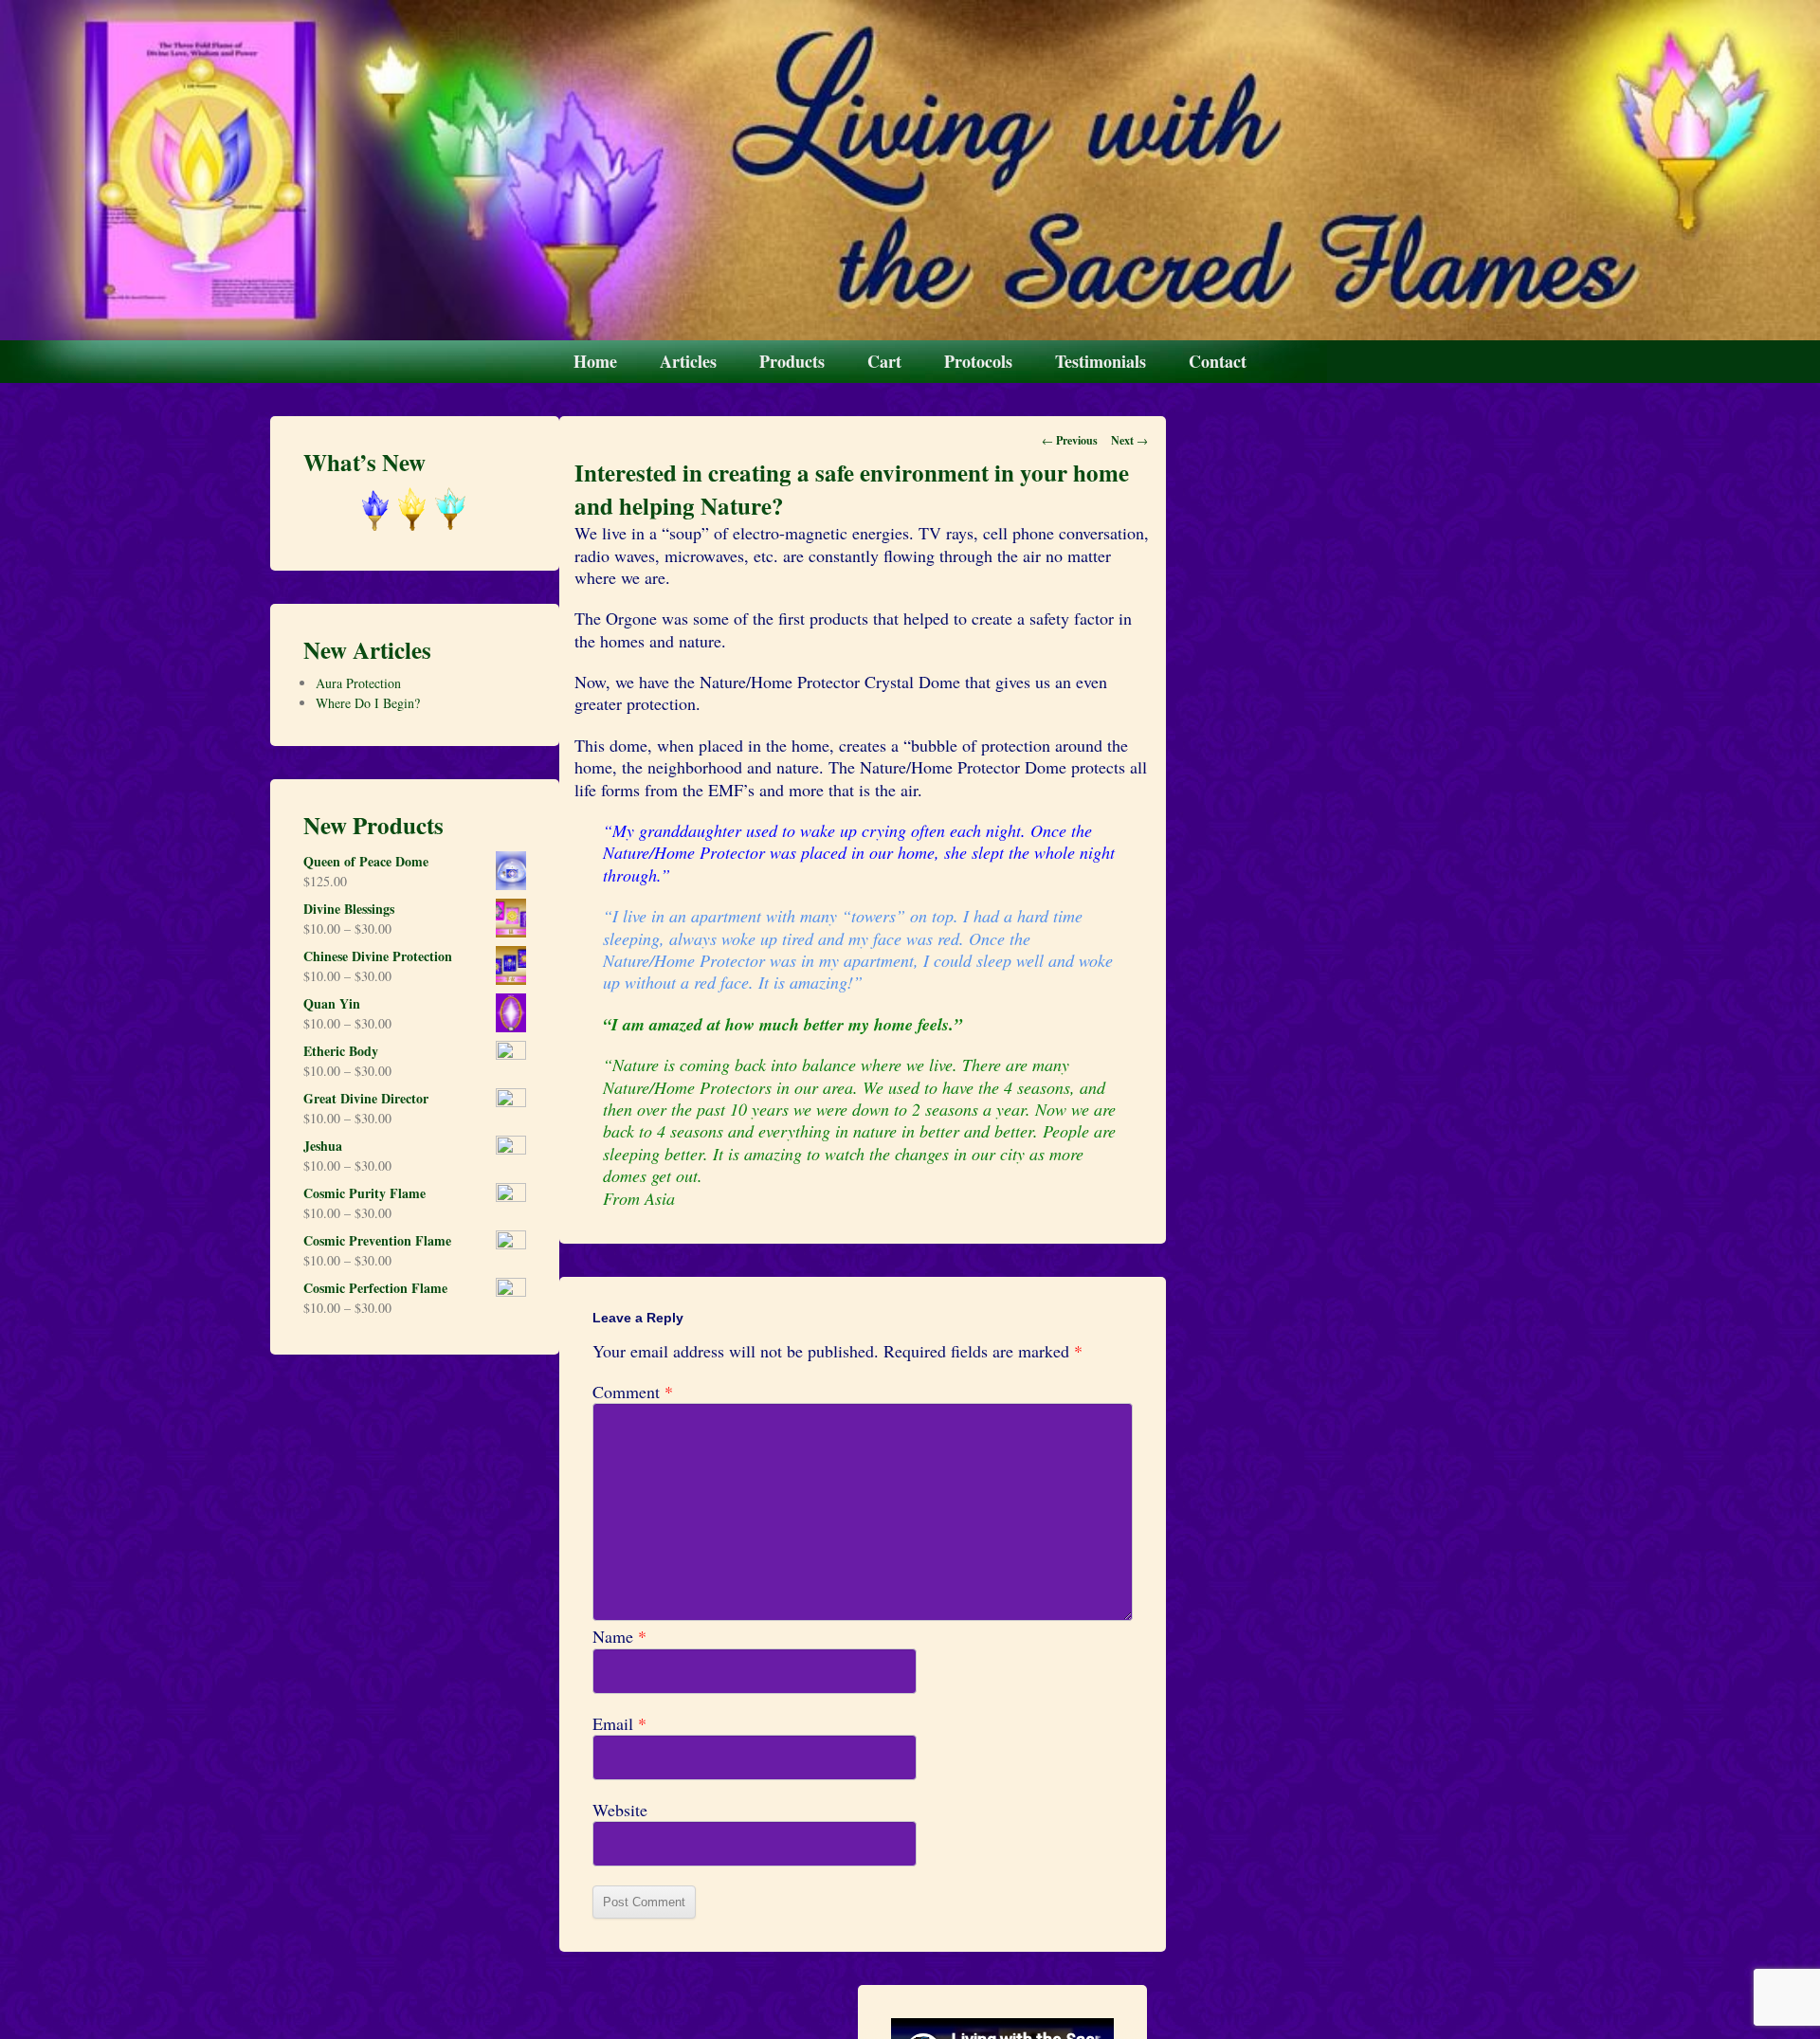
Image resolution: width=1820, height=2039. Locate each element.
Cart (884, 361)
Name (619, 1637)
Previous (1070, 440)
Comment (633, 1392)
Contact (1218, 361)
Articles (688, 361)
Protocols (978, 361)
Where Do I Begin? (368, 703)
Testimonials (1101, 361)
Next (1129, 440)
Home (595, 361)
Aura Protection (358, 683)
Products (792, 361)
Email (619, 1724)
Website (620, 1810)
